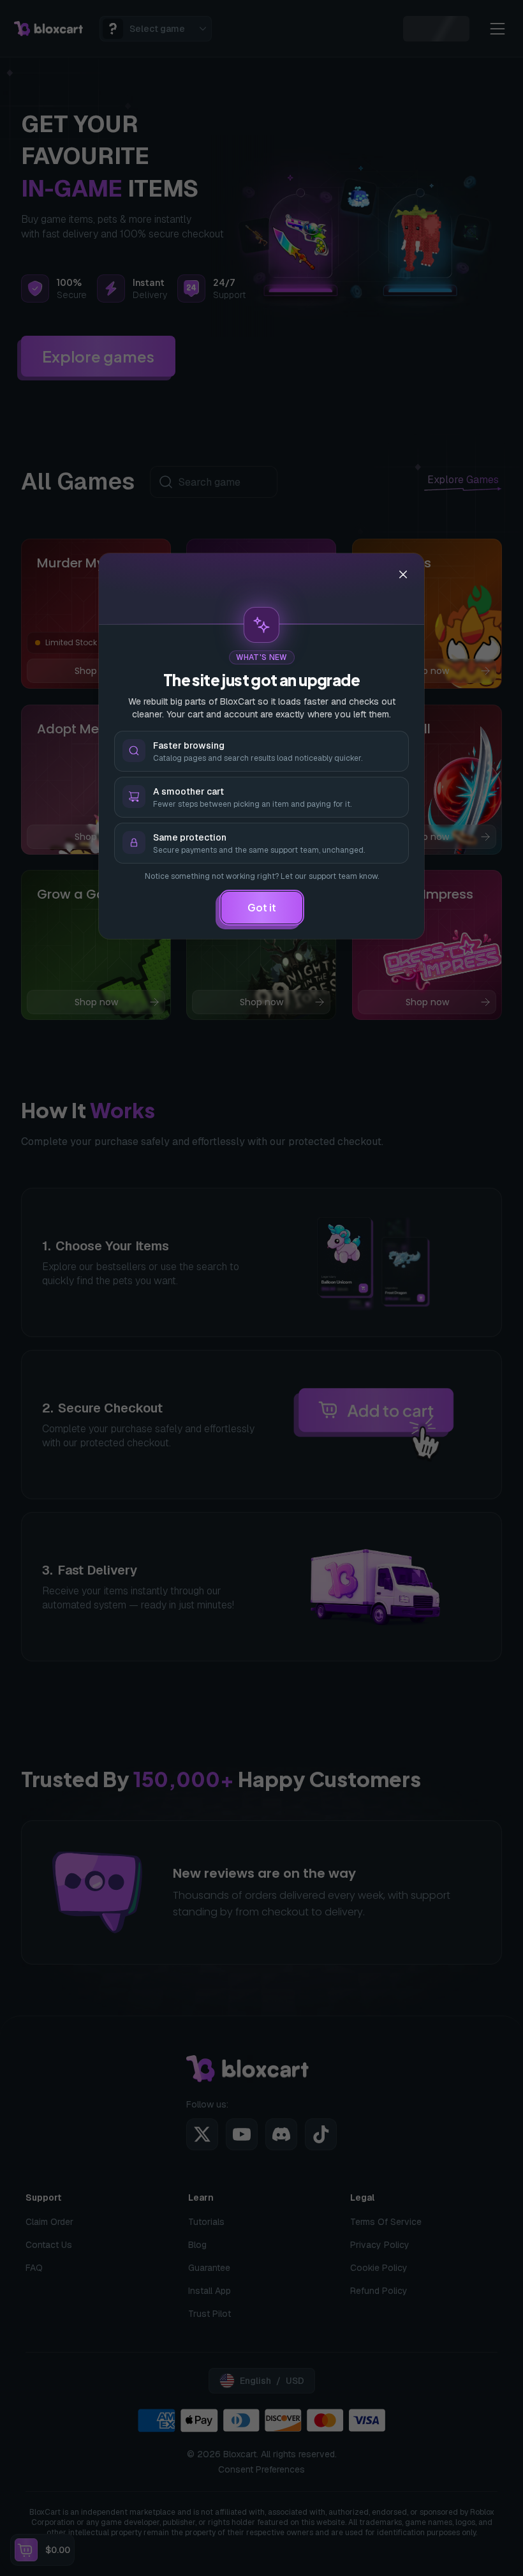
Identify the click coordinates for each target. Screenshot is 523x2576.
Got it (262, 907)
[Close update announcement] (403, 574)
